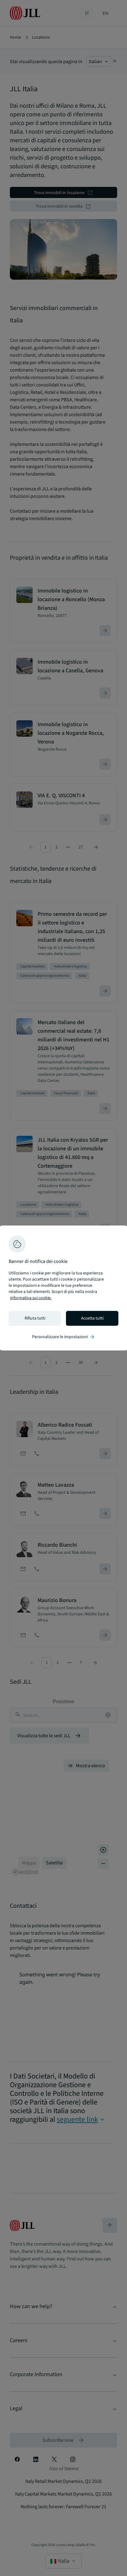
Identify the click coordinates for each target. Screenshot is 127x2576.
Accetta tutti (92, 1318)
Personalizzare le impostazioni (64, 1337)
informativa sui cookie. (31, 1298)
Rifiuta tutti (35, 1318)
